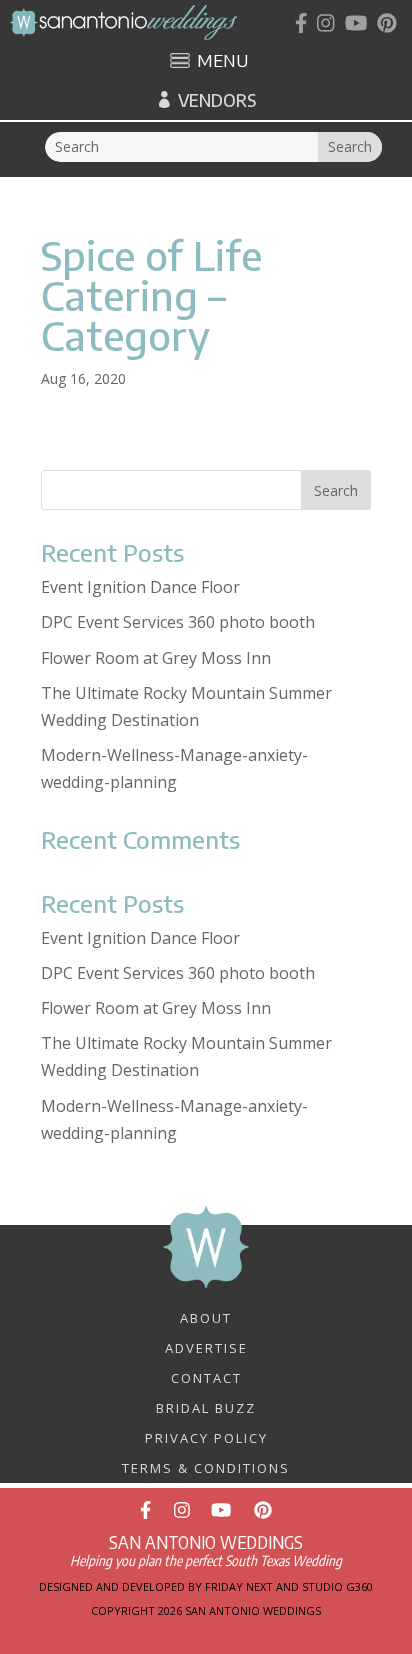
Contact (206, 1377)
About (206, 1317)
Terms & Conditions (206, 1467)
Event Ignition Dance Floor (140, 587)
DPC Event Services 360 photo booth (178, 622)
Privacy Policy (206, 1437)
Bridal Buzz (206, 1407)
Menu (222, 62)
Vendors (217, 100)
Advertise (206, 1347)
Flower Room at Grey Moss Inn (156, 658)
